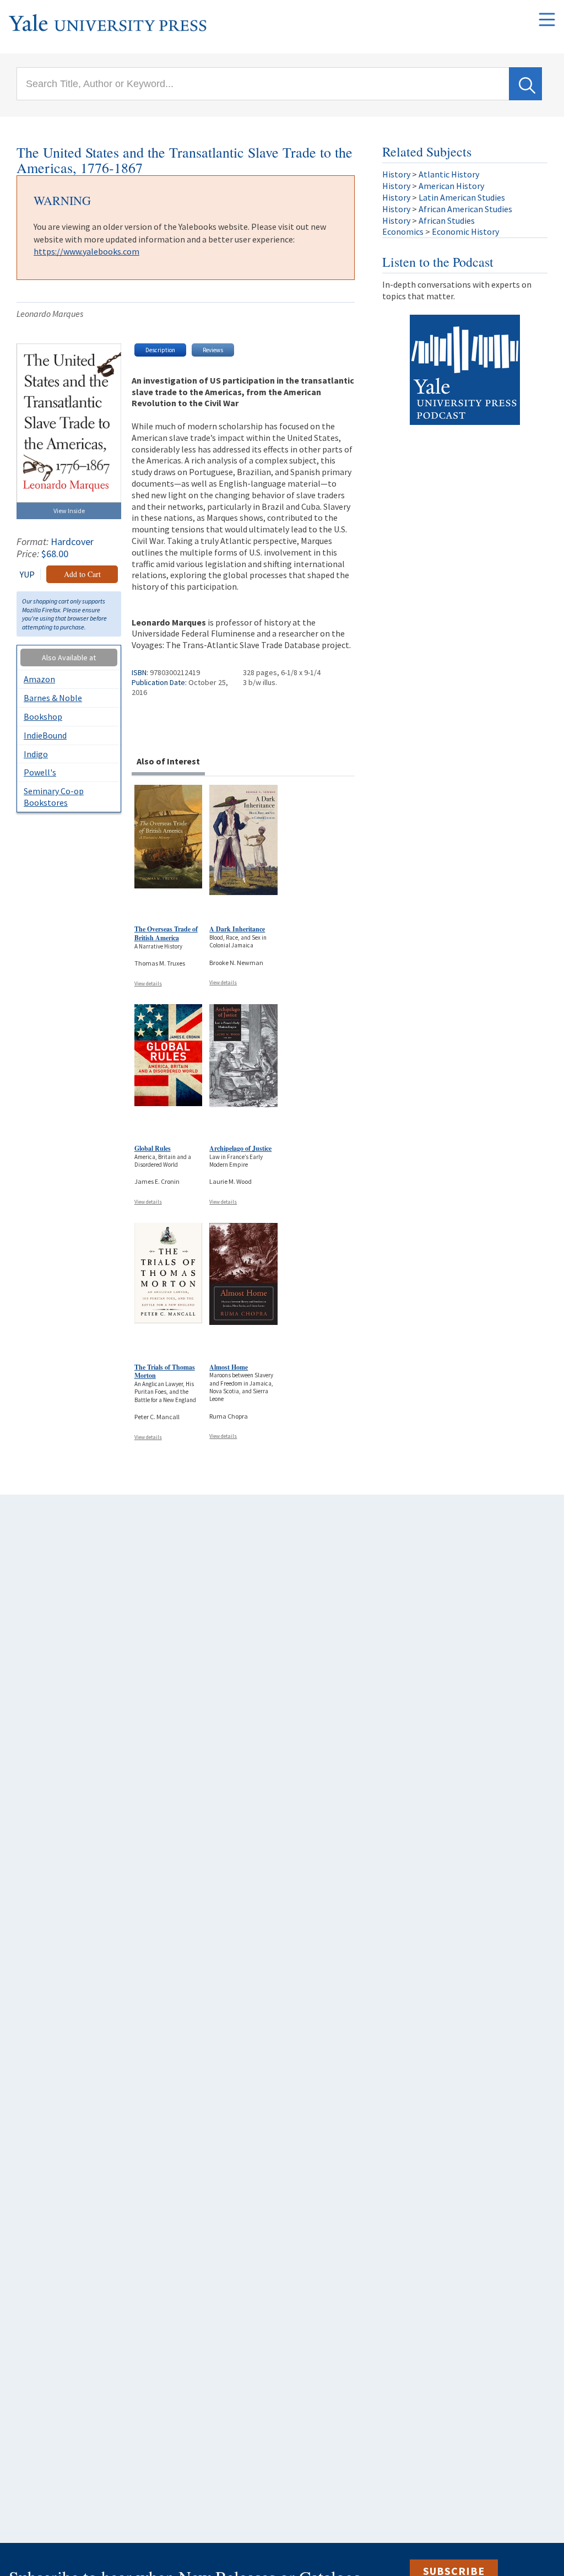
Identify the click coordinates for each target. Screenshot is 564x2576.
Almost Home (229, 1367)
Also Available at (69, 658)
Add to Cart (82, 574)
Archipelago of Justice (240, 1148)
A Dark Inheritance (237, 929)
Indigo (36, 754)
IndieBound (45, 735)
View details (148, 983)
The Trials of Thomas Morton (165, 1371)
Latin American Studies (462, 197)
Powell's (40, 772)
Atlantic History (449, 174)
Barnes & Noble (53, 698)
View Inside (69, 511)
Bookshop (43, 716)
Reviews (213, 350)
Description (160, 350)
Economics (403, 231)
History (396, 174)
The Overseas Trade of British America (166, 933)
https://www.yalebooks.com (86, 251)
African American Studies (465, 209)
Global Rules (153, 1148)
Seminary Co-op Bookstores (54, 797)
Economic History (465, 231)
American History (451, 186)
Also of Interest (168, 761)
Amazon (39, 679)
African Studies (447, 220)
